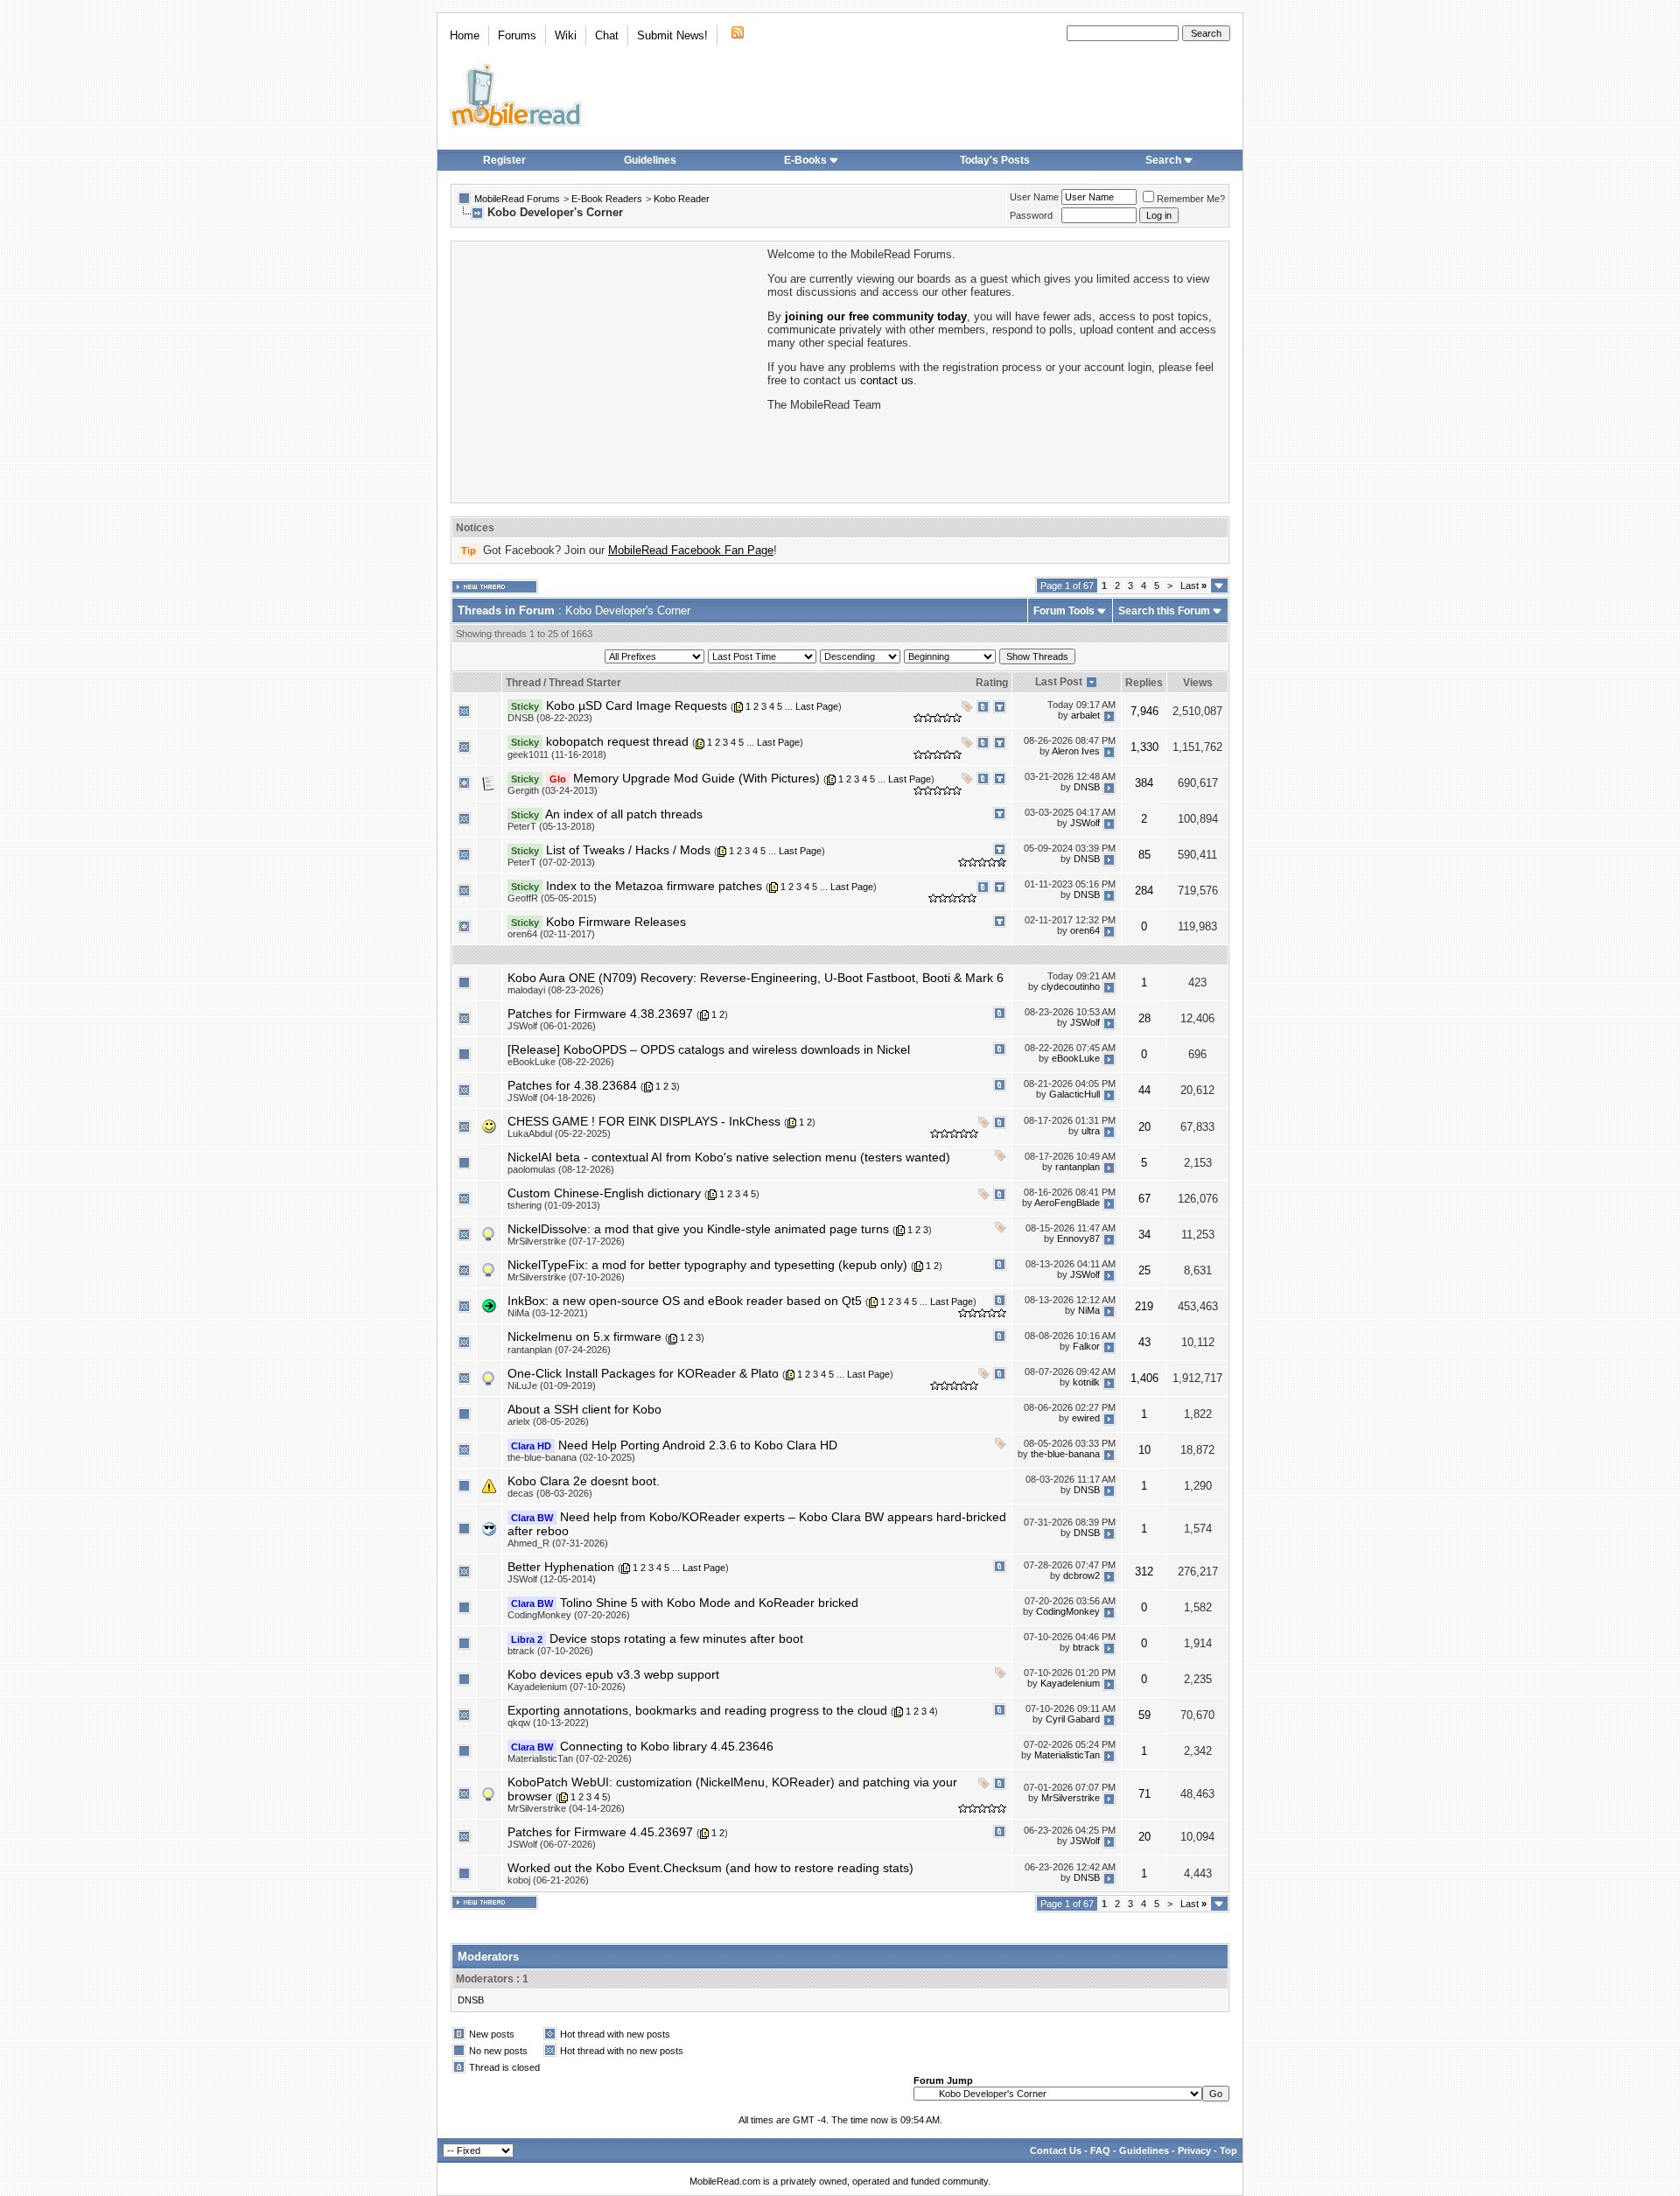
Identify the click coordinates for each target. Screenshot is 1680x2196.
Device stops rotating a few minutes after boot (676, 1638)
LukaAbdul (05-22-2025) (559, 1133)
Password (1031, 215)
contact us (887, 380)
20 (1144, 1127)
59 (1144, 1715)
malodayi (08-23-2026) (556, 990)
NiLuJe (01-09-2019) (552, 1386)
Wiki (566, 35)
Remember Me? (1191, 199)
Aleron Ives (1076, 751)
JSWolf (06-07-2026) (552, 1844)
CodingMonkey (1068, 1612)
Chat (607, 35)
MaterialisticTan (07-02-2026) (570, 1758)
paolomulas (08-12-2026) (561, 1169)
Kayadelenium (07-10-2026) (567, 1687)
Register (504, 160)
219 (1144, 1306)
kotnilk (1086, 1383)
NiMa (1089, 1310)
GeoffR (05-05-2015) (552, 898)
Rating (992, 683)
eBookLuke (1076, 1059)
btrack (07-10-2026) (550, 1651)
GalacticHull (1074, 1095)
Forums (517, 35)
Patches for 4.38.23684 (572, 1085)
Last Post (1059, 682)
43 (1144, 1342)
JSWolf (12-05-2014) (552, 1579)
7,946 (1144, 711)
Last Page (817, 706)
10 (1144, 1450)
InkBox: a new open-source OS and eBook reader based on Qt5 (685, 1301)
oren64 (1085, 931)
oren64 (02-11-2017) (551, 934)
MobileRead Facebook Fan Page (691, 550)
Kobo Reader (682, 199)
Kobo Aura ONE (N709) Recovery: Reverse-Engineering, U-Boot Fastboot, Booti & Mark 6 (756, 978)
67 (1144, 1199)
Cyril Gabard (1073, 1720)
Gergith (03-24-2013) (553, 790)
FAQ (1100, 2150)
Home (465, 35)
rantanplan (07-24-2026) (559, 1350)
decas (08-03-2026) (550, 1493)
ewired (1086, 1419)
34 (1144, 1235)
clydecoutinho (1071, 987)
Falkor (1086, 1346)
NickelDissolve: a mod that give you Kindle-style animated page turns (698, 1229)
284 (1144, 891)
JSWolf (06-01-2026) (552, 1026)
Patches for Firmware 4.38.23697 (600, 1014)
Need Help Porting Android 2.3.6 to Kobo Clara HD (698, 1445)
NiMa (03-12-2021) (548, 1313)
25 (1144, 1270)
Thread (523, 683)
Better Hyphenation (561, 1567)
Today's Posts (995, 160)
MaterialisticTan (1067, 1756)
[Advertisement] (608, 370)
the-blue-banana (1065, 1455)
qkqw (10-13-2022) (548, 1722)
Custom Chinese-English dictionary (604, 1193)
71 (1144, 1794)
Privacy (1194, 2150)
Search (1163, 160)
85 (1144, 855)
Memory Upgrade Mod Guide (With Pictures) (696, 778)
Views (1198, 683)
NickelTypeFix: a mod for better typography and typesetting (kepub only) (707, 1265)
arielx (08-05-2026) (548, 1421)
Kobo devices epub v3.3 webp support (613, 1674)
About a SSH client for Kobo (584, 1409)
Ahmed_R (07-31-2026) (558, 1543)
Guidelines (650, 160)
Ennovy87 (1078, 1238)
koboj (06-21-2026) (548, 1880)
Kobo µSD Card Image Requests (637, 705)
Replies (1144, 683)
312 (1144, 1572)
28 (1144, 1018)
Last (1193, 586)
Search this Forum (1164, 611)
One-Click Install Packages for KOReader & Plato (643, 1373)
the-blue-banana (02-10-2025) (571, 1457)
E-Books (805, 160)
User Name (1034, 197)
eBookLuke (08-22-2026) (561, 1062)
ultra (1091, 1131)
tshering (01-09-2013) (554, 1205)
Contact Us (1056, 2150)
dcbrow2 (1081, 1576)
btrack (1086, 1648)
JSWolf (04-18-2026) (552, 1098)
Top (1228, 2150)
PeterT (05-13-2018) (551, 826)
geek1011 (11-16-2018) (557, 754)
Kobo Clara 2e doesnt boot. (584, 1481)
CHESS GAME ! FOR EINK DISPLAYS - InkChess (644, 1121)
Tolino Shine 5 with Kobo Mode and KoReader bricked (709, 1603)
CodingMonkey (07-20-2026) (569, 1615)
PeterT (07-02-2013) (551, 862)
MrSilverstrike (1071, 1799)
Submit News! (672, 35)
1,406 (1144, 1378)
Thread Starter (585, 683)
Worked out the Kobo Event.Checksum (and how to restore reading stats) (710, 1868)
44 (1144, 1090)
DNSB (1087, 787)
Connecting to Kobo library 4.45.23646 (667, 1746)
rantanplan (1078, 1167)
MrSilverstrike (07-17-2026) (566, 1241)
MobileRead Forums (517, 199)
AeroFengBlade (1067, 1203)
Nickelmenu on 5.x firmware (584, 1337)
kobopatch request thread (617, 741)
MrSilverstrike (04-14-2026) (566, 1808)
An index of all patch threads (624, 814)
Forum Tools (1064, 611)
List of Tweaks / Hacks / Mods (628, 850)
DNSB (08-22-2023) (550, 718)
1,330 (1144, 747)
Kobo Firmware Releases (616, 922)
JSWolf (1085, 824)
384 (1144, 783)
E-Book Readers (607, 199)
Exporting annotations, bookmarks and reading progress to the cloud (697, 1710)
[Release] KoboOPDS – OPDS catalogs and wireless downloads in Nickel (709, 1049)
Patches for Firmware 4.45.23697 (600, 1832)
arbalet (1085, 715)
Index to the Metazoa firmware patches (654, 886)
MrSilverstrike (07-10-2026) (566, 1277)
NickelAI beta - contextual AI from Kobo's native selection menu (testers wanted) (729, 1157)
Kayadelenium (1070, 1684)
